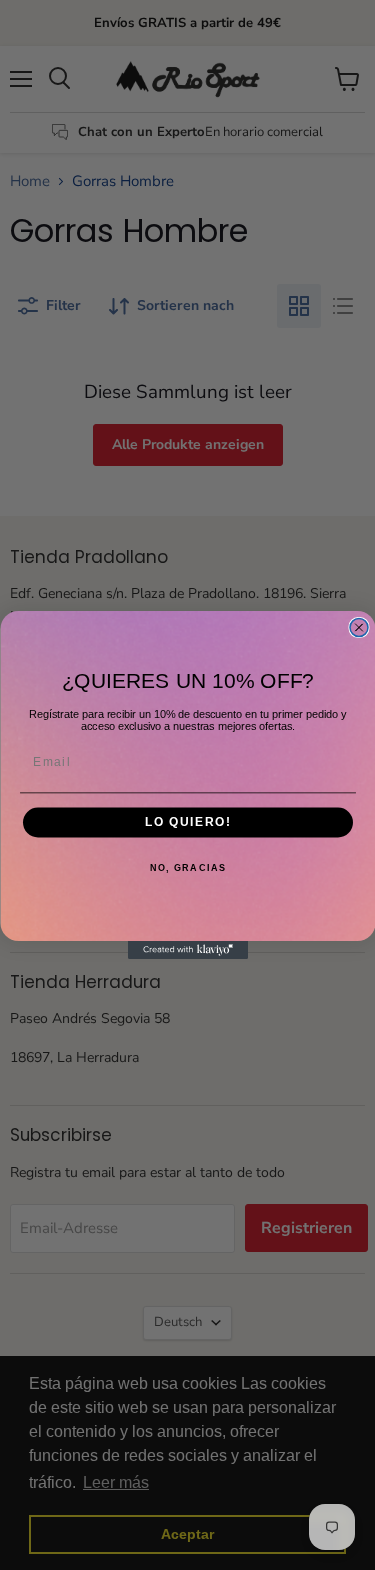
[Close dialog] (359, 628)
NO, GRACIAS (187, 868)
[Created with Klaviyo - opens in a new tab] (188, 950)
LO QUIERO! (188, 822)
